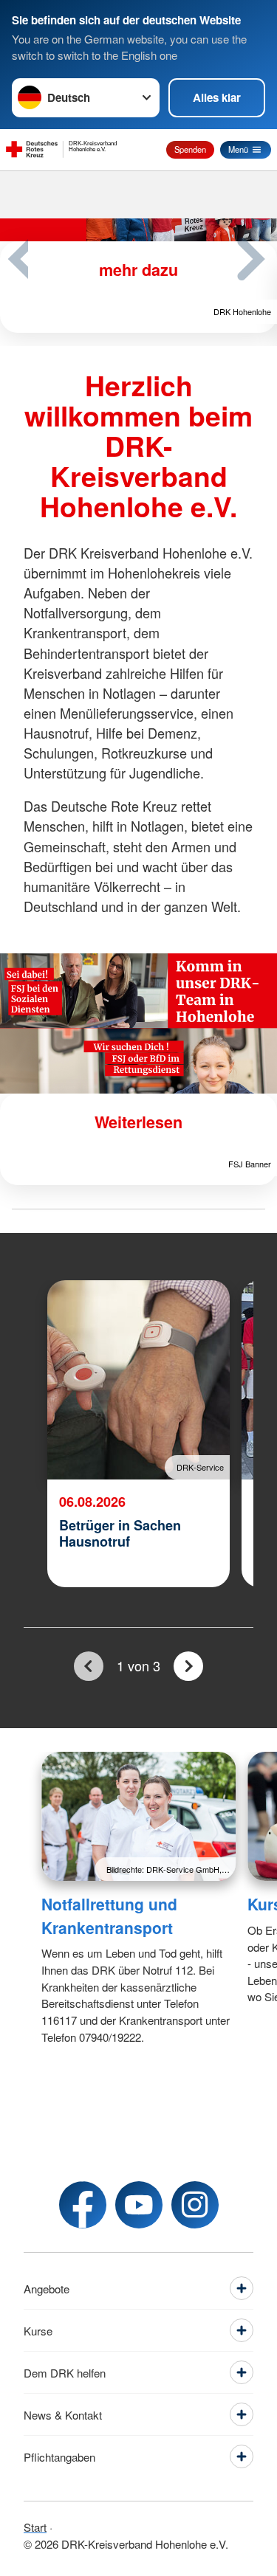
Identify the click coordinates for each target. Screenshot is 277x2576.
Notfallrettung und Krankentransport (109, 1916)
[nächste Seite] (188, 1667)
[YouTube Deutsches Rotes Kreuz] (139, 2205)
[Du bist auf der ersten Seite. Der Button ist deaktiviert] (88, 1667)
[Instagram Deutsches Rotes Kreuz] (195, 2205)
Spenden (190, 149)
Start (35, 2527)
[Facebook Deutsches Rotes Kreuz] (83, 2205)
